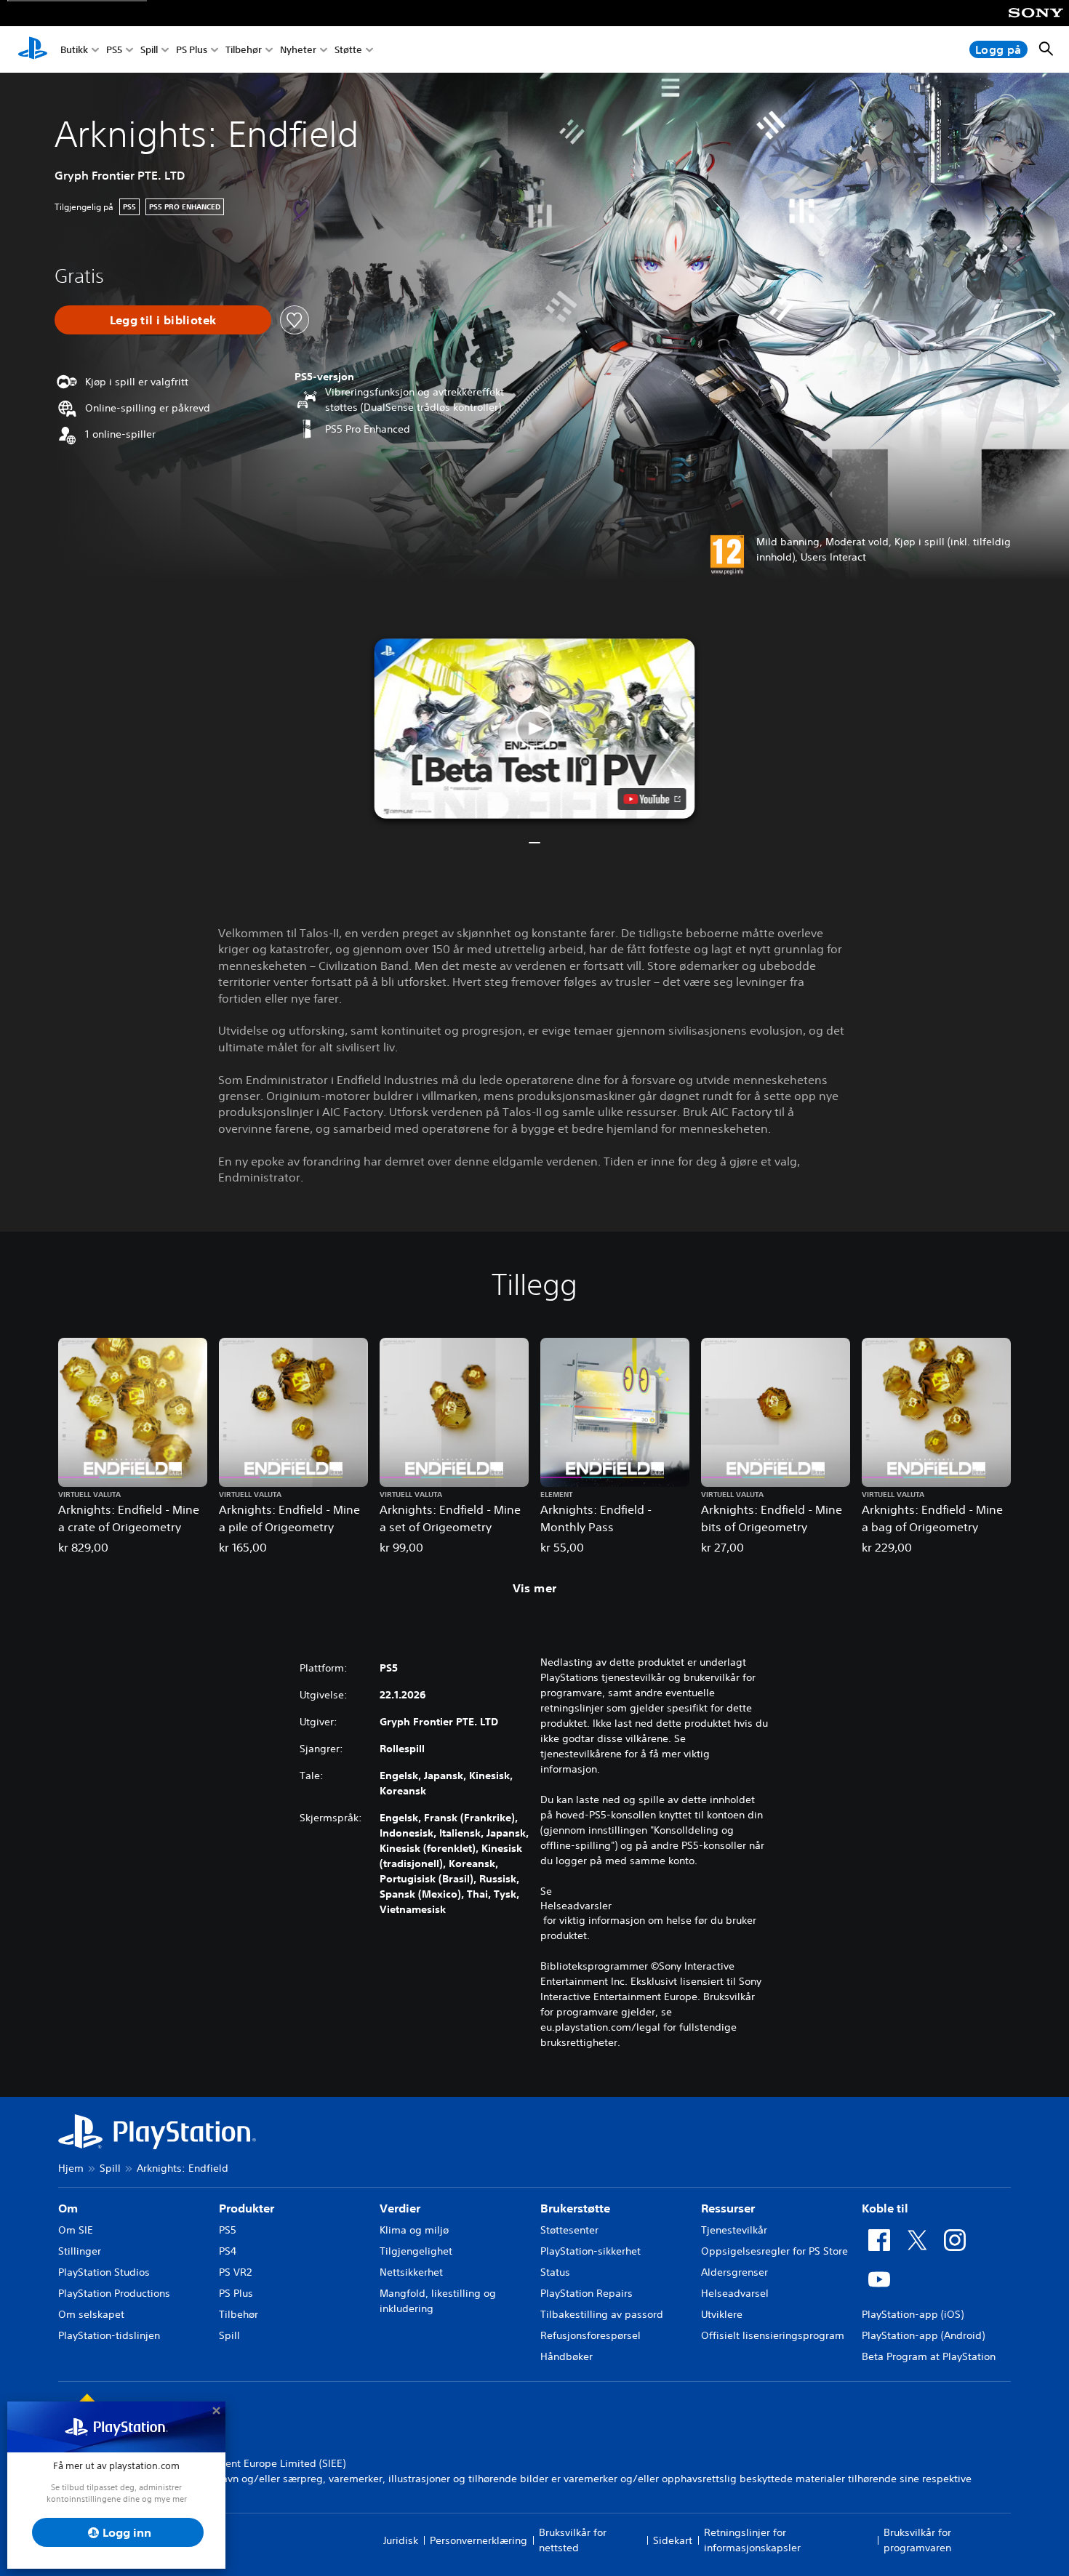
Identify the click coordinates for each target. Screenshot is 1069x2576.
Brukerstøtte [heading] (575, 2208)
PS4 (228, 2251)
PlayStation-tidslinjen (109, 2335)
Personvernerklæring (479, 2540)
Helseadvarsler (576, 1906)
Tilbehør (244, 50)
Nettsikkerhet (411, 2272)
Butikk (74, 50)
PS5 (114, 50)
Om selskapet (91, 2314)
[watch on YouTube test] (652, 799)
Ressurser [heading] (728, 2208)
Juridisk (401, 2540)
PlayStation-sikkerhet (590, 2251)
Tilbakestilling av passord (602, 2314)
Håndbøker (566, 2356)
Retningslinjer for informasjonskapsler (752, 2540)
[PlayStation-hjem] (33, 49)
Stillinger (80, 2251)
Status (555, 2272)
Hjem (71, 2168)
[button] (535, 729)
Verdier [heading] (400, 2208)
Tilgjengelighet (416, 2251)
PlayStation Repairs (586, 2293)
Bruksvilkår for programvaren (917, 2540)
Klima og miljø (414, 2230)
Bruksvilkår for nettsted (573, 2540)
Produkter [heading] (247, 2208)
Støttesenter (569, 2230)
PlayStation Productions (114, 2293)
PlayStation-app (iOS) (913, 2314)
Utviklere (722, 2314)
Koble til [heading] (885, 2208)
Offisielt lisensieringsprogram (773, 2335)
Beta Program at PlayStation (929, 2356)
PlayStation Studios (104, 2272)
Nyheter (298, 50)
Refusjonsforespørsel (590, 2335)
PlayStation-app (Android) (923, 2335)
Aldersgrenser (734, 2272)
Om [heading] (68, 2208)
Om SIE (76, 2230)
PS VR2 (235, 2272)
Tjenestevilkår (734, 2230)
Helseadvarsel (735, 2293)
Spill (149, 50)
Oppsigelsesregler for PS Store (774, 2251)
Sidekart (673, 2540)
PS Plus (192, 50)
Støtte (348, 50)
